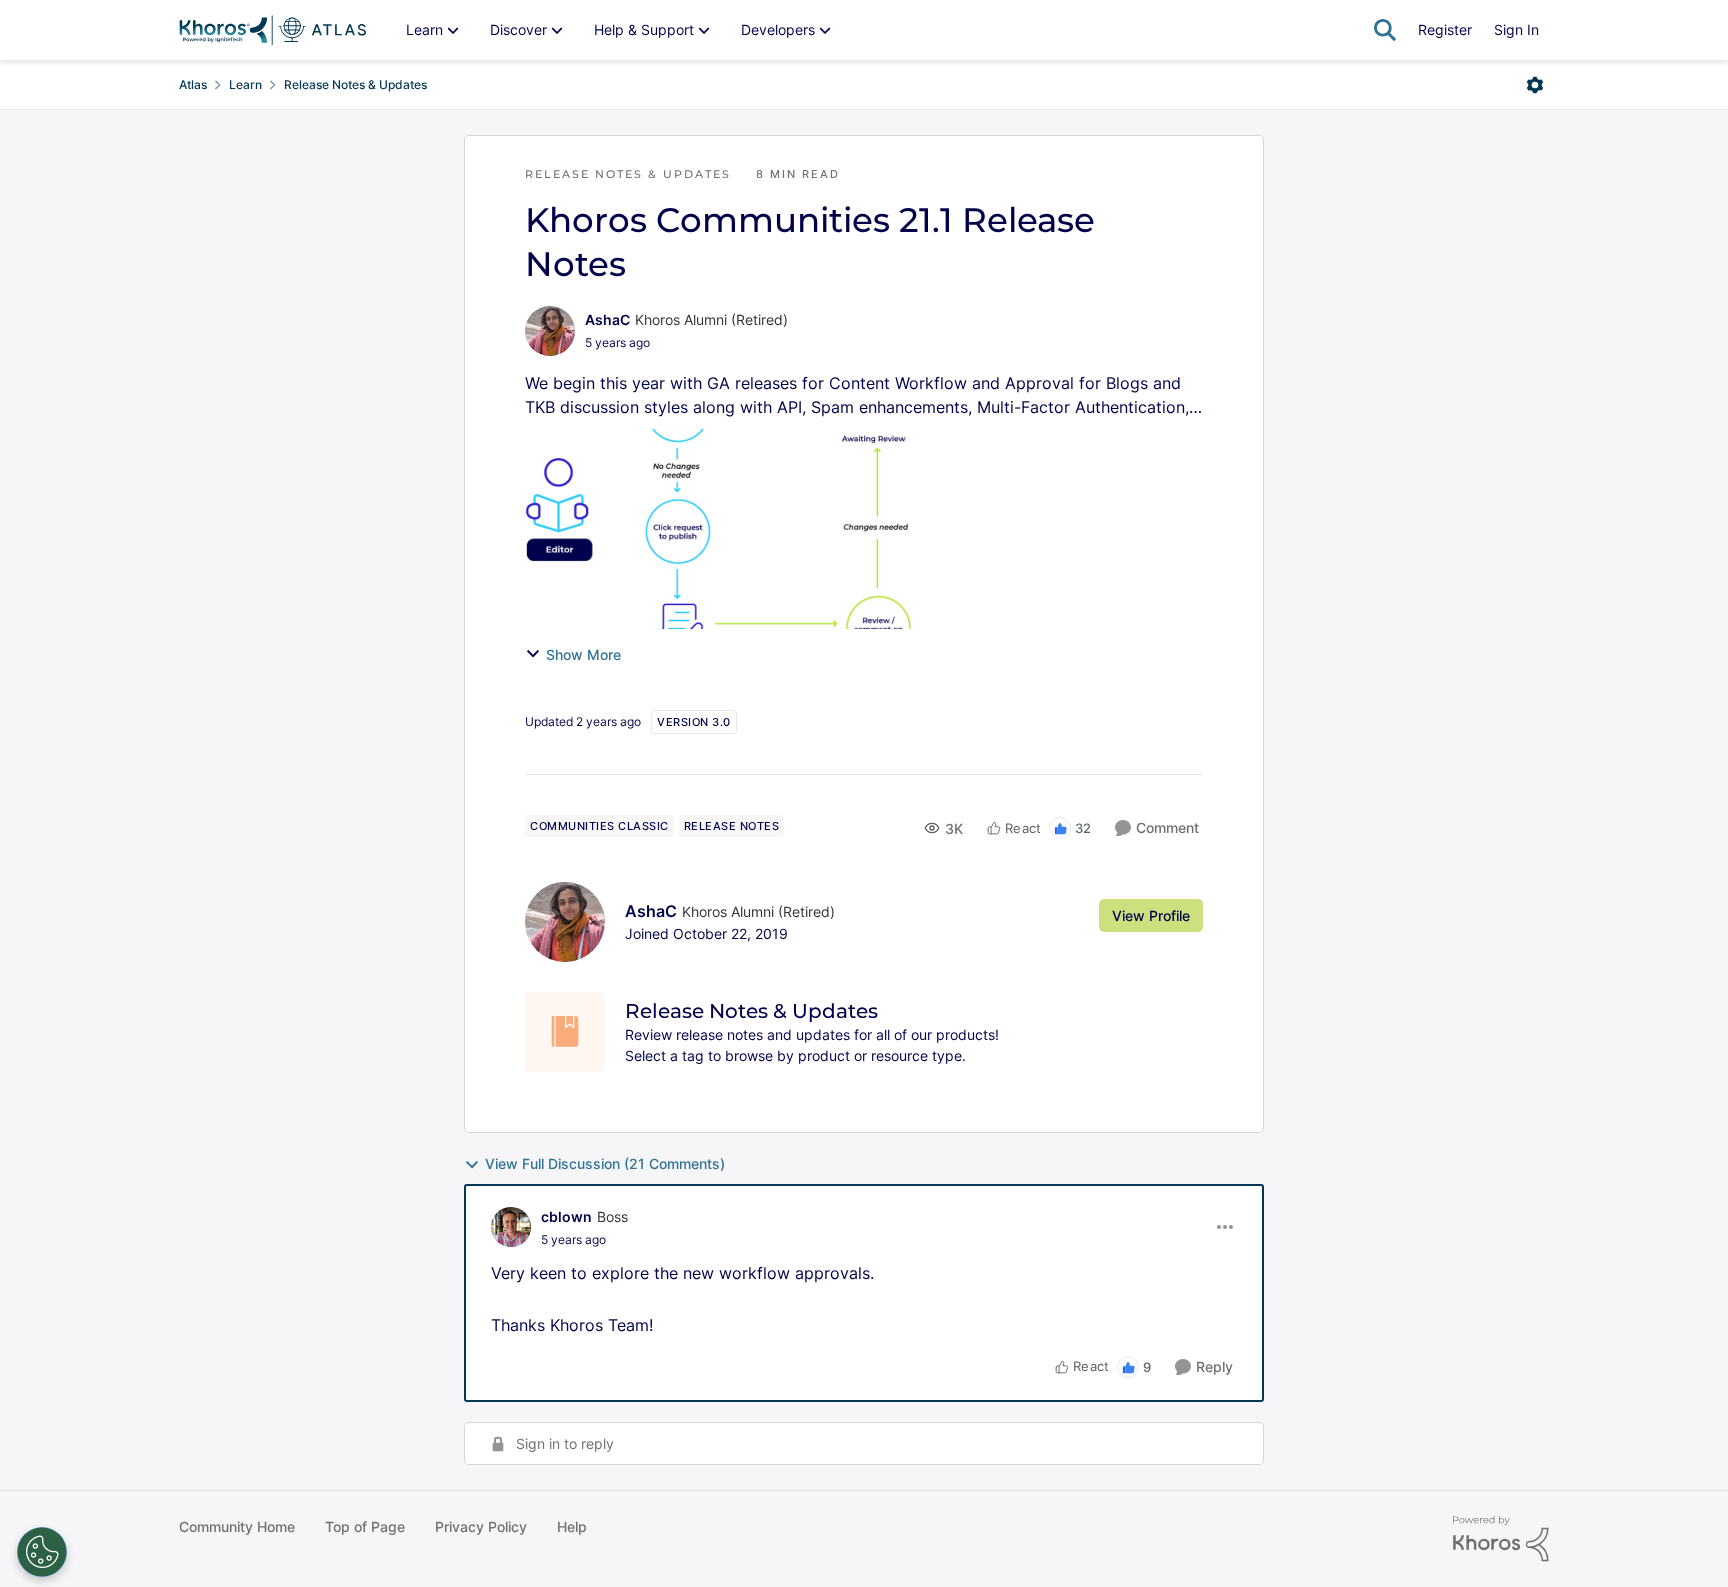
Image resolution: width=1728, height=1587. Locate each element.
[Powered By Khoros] (1501, 1539)
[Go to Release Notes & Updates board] (565, 1032)
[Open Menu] (1535, 85)
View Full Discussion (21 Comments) (605, 1163)
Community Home (237, 1526)
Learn (245, 84)
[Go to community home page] (272, 30)
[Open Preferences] (42, 1552)
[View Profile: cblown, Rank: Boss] (511, 1227)
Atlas (193, 84)
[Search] (1385, 30)
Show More (583, 654)
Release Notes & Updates (355, 84)
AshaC (607, 319)
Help (572, 1526)
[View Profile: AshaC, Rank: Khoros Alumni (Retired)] (550, 331)
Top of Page (365, 1526)
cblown (566, 1216)
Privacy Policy (481, 1526)
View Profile (1151, 915)
